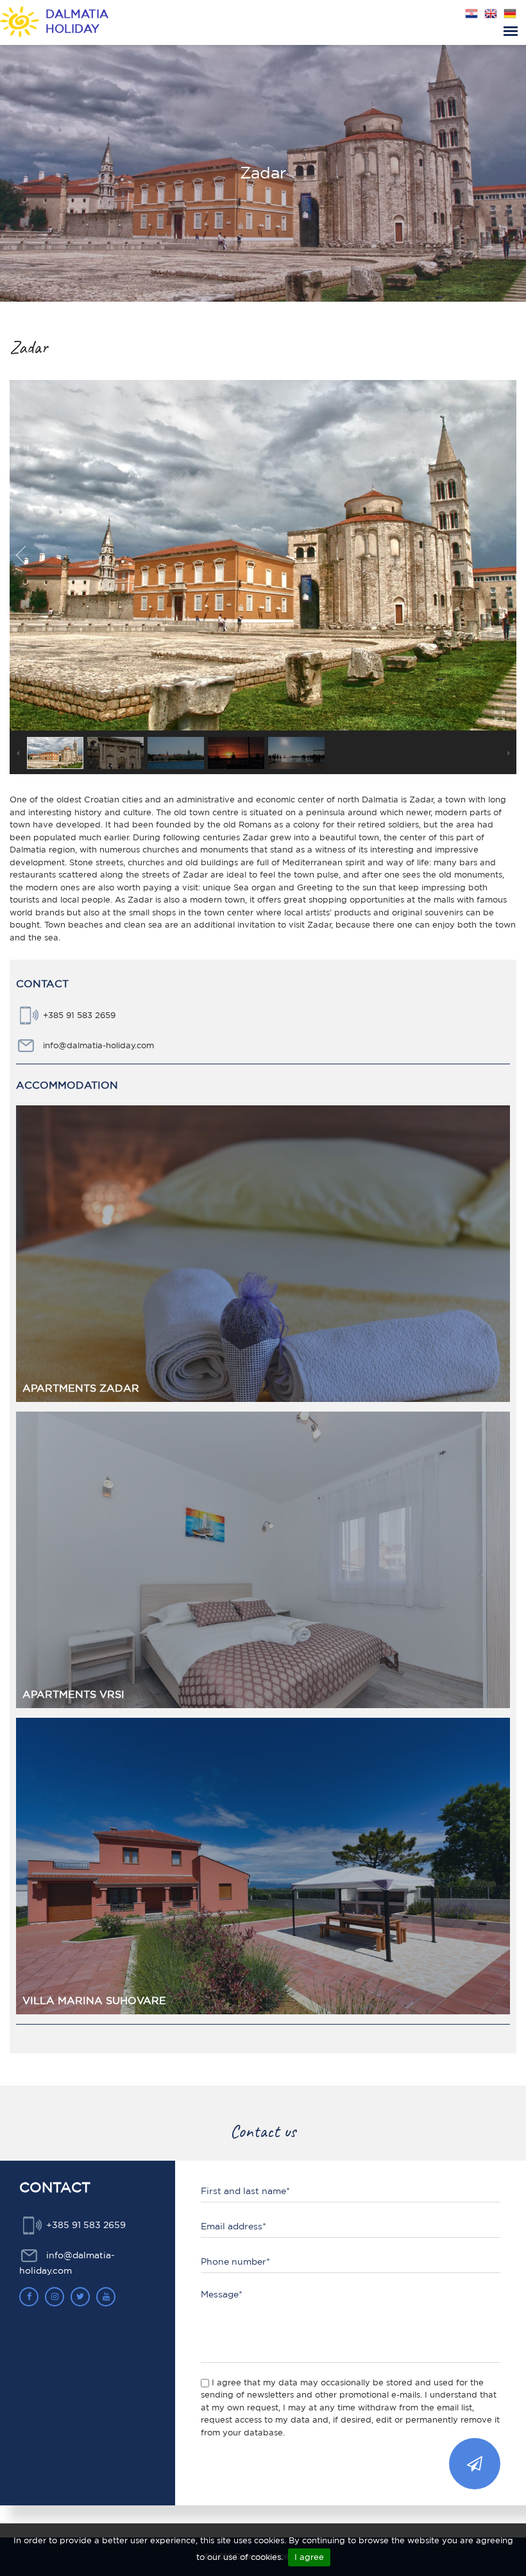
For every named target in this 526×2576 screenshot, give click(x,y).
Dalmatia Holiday (77, 21)
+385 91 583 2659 (79, 1015)
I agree (309, 2557)
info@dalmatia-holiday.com (98, 1045)
